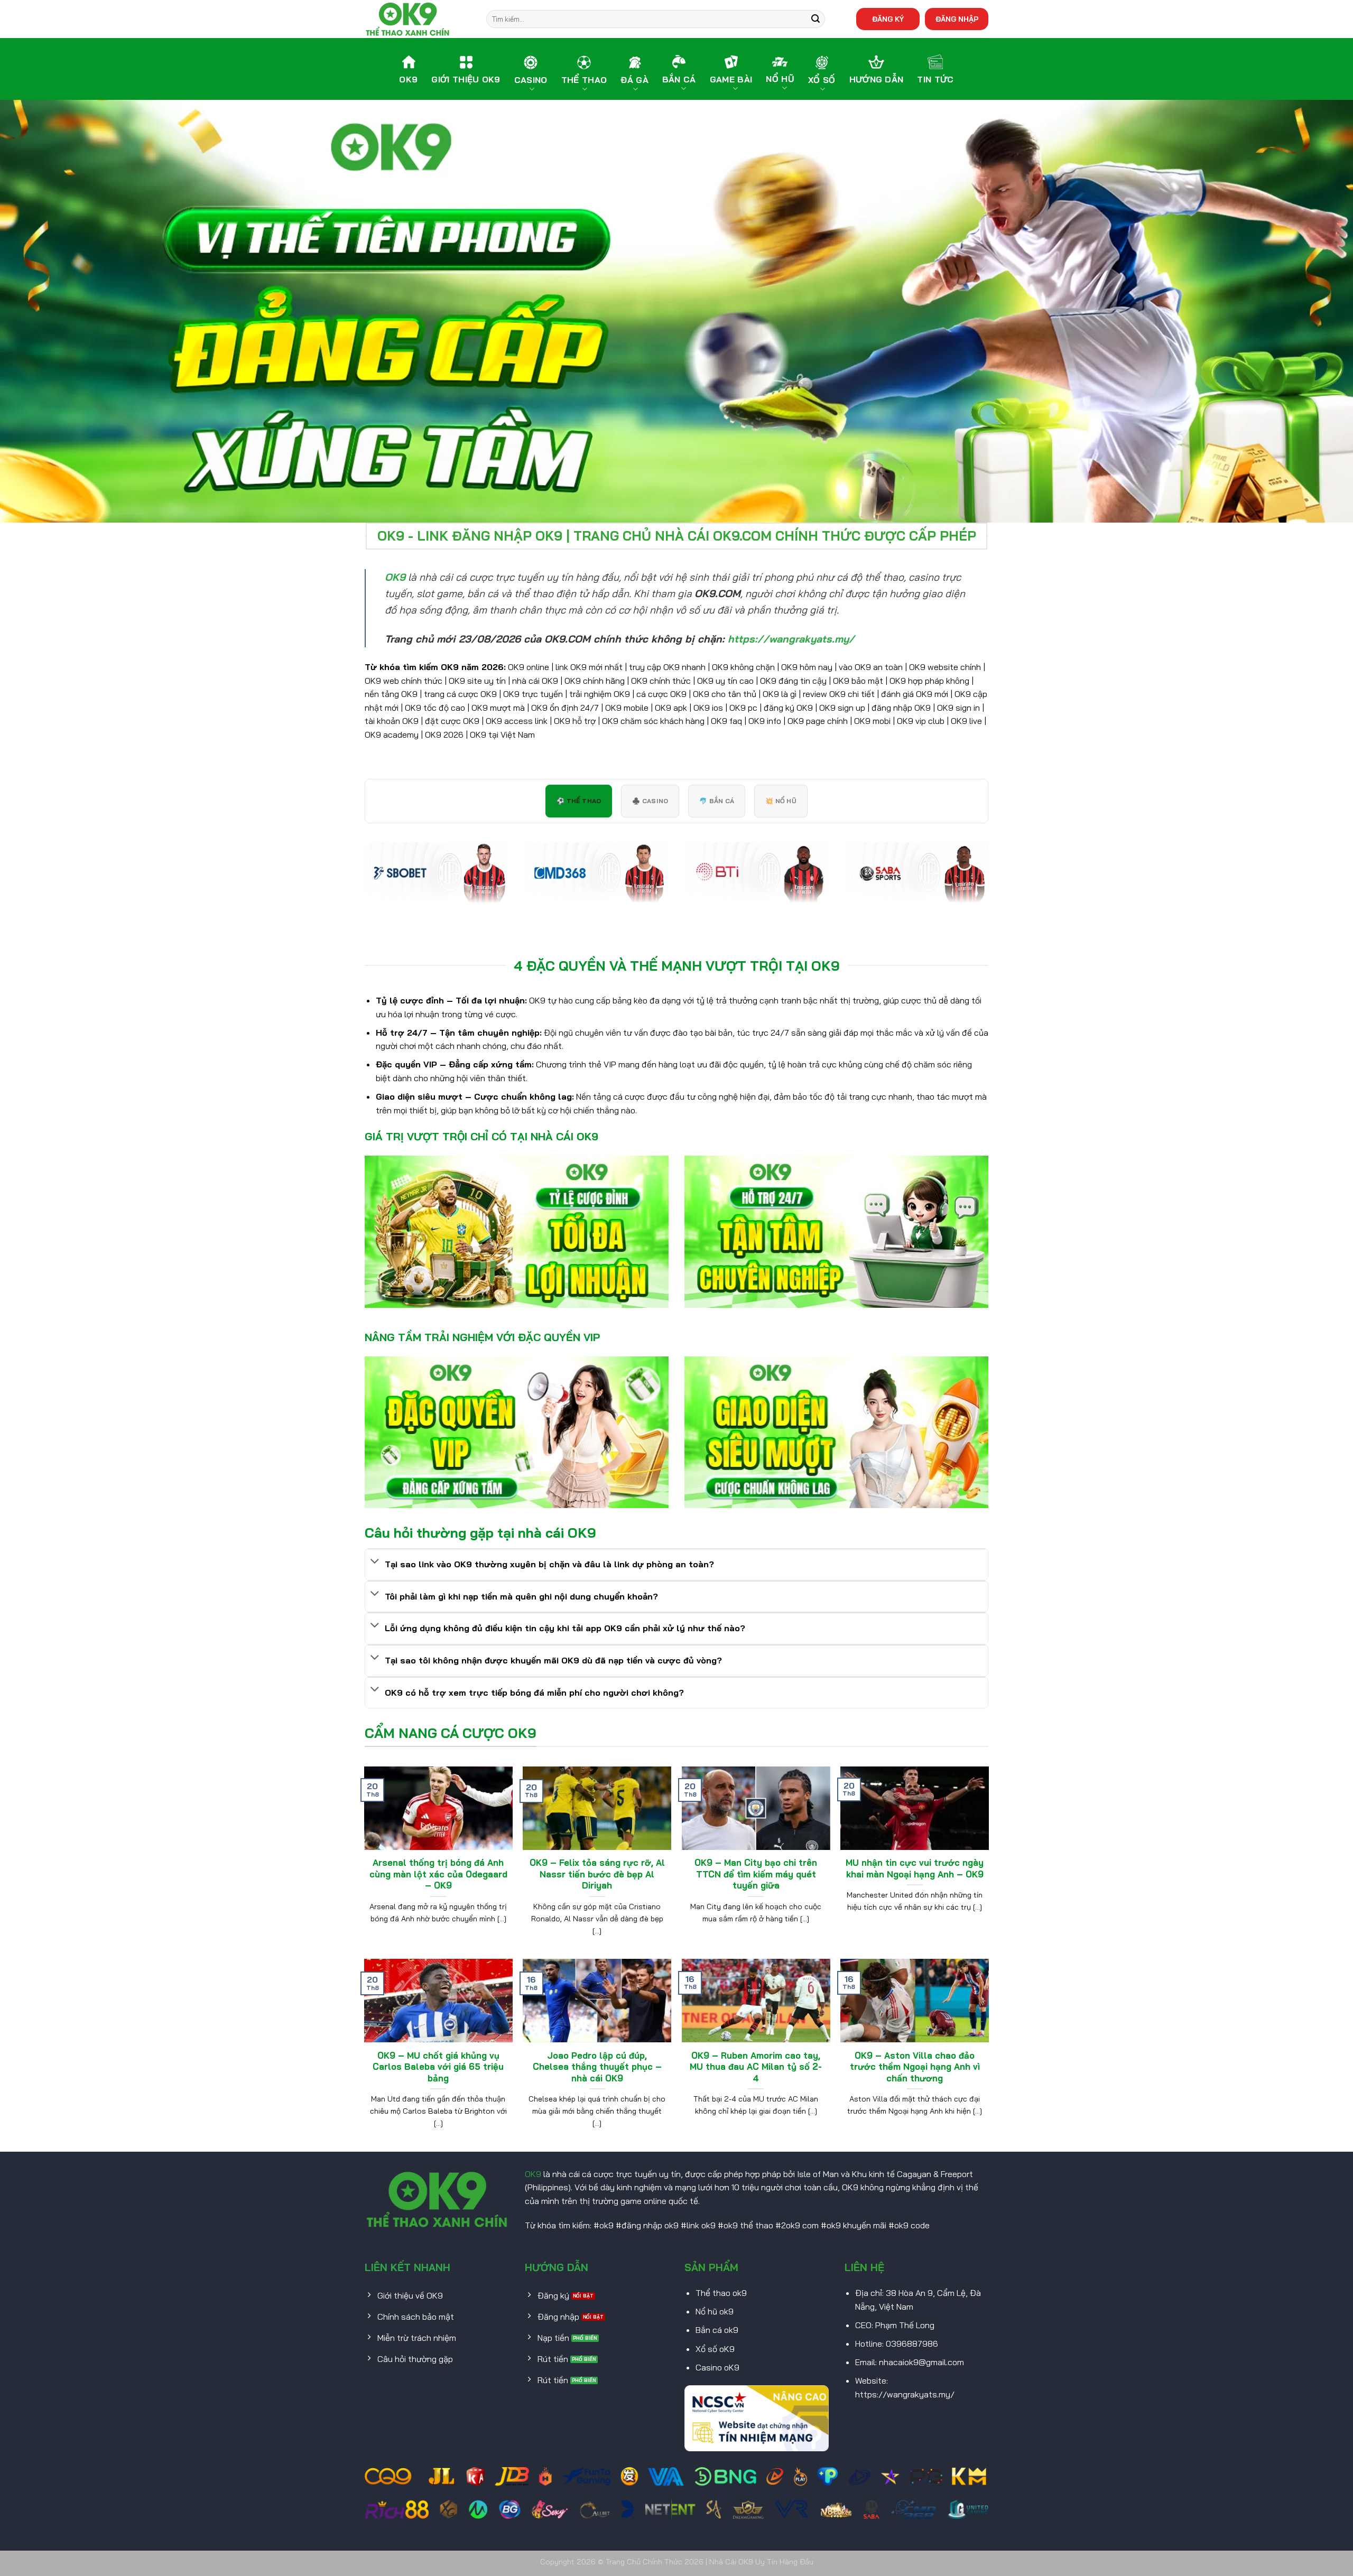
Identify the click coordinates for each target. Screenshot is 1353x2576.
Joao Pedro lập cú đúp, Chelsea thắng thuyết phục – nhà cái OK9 (597, 2067)
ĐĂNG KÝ (888, 19)
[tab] (579, 801)
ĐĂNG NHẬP (957, 19)
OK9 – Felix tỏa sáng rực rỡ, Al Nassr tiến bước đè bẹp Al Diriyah (597, 1874)
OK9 (533, 2174)
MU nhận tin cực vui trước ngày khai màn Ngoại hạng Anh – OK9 (915, 1868)
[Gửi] (815, 19)
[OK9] (418, 19)
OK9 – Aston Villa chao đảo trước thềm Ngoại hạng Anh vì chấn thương (915, 2067)
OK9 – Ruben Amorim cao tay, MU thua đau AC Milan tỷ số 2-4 (756, 2067)
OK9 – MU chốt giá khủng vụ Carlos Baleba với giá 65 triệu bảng (438, 2067)
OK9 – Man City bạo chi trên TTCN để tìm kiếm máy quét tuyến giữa (756, 1874)
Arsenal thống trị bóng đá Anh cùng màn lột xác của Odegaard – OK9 (438, 1874)
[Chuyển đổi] (375, 1562)
